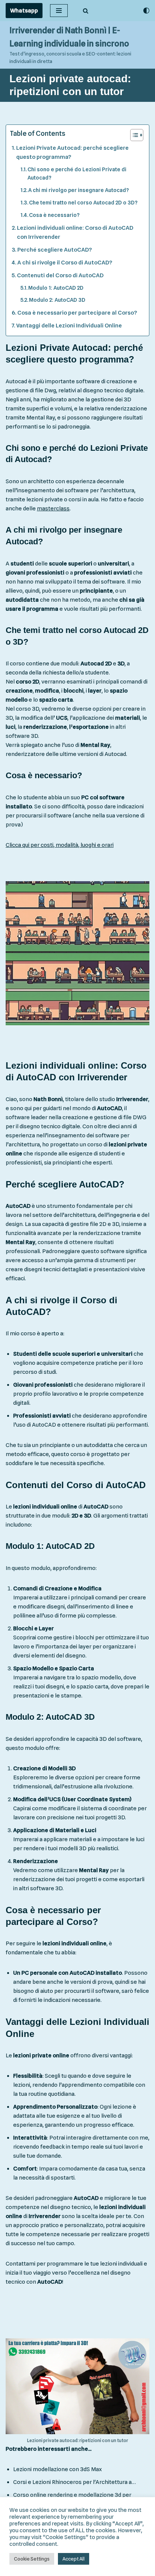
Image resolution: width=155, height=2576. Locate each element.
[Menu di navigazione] (59, 11)
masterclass (53, 508)
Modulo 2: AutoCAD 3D (57, 300)
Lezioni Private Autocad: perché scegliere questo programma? (72, 152)
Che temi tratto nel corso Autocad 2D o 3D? (83, 202)
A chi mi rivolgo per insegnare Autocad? (79, 190)
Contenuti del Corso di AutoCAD (60, 275)
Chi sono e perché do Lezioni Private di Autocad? (77, 174)
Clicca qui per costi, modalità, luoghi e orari (60, 845)
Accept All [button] (74, 2559)
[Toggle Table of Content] (133, 135)
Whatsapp (24, 11)
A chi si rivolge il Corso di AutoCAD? (65, 263)
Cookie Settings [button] (32, 2559)
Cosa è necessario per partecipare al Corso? (77, 313)
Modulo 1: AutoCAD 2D (56, 288)
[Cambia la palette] (146, 11)
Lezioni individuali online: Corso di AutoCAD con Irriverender (75, 232)
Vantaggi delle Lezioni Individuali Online (69, 326)
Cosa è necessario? (54, 215)
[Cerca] (86, 11)
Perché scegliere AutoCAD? (55, 250)
